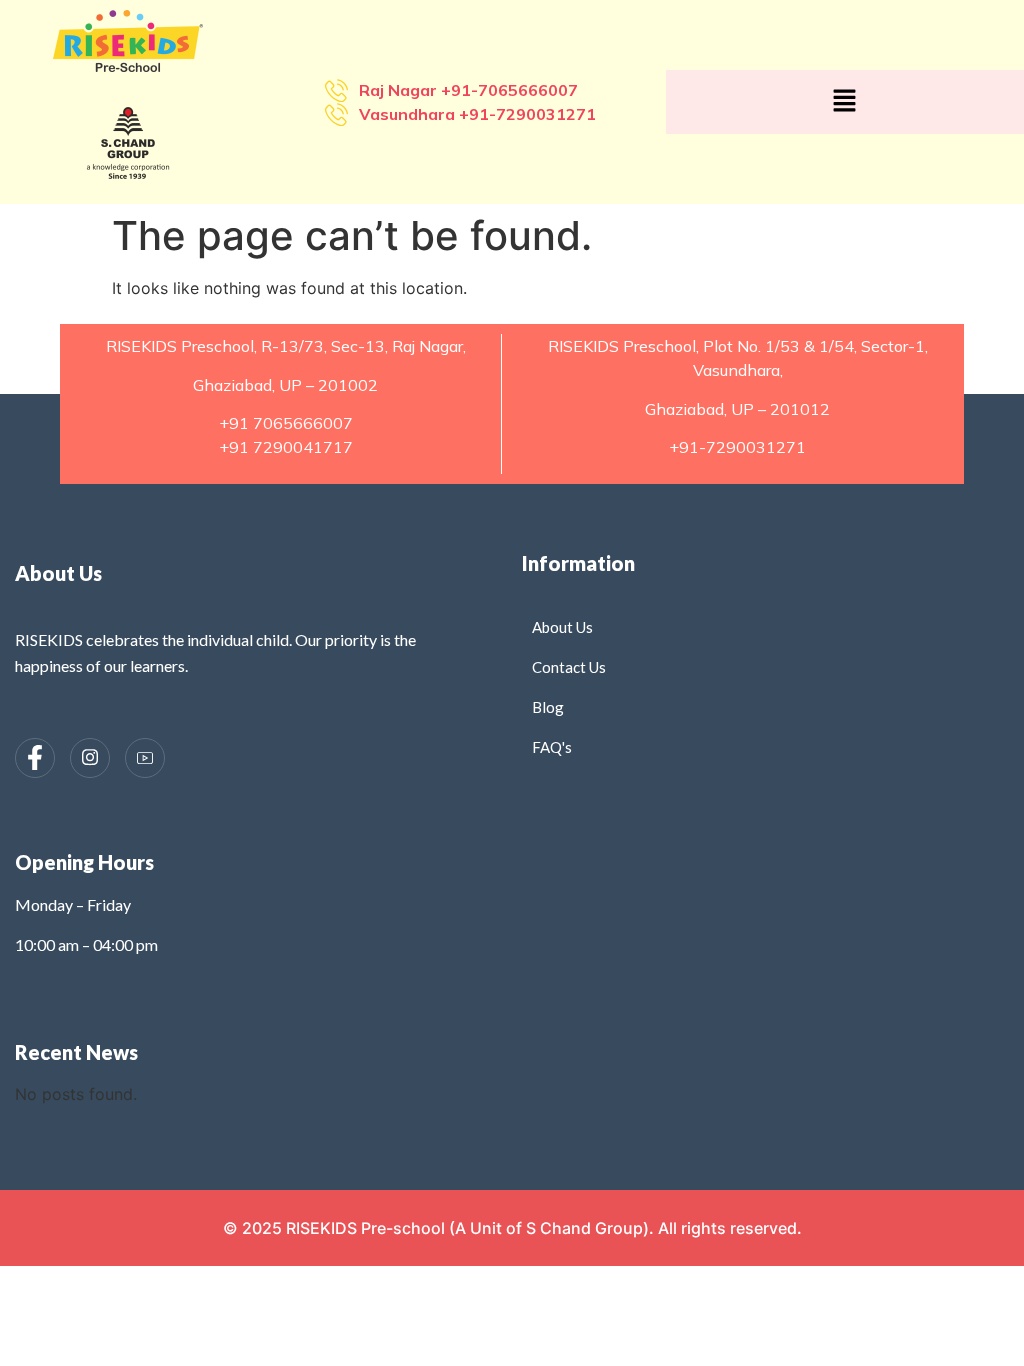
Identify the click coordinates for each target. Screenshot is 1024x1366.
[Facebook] (35, 758)
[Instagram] (90, 758)
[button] (845, 101)
